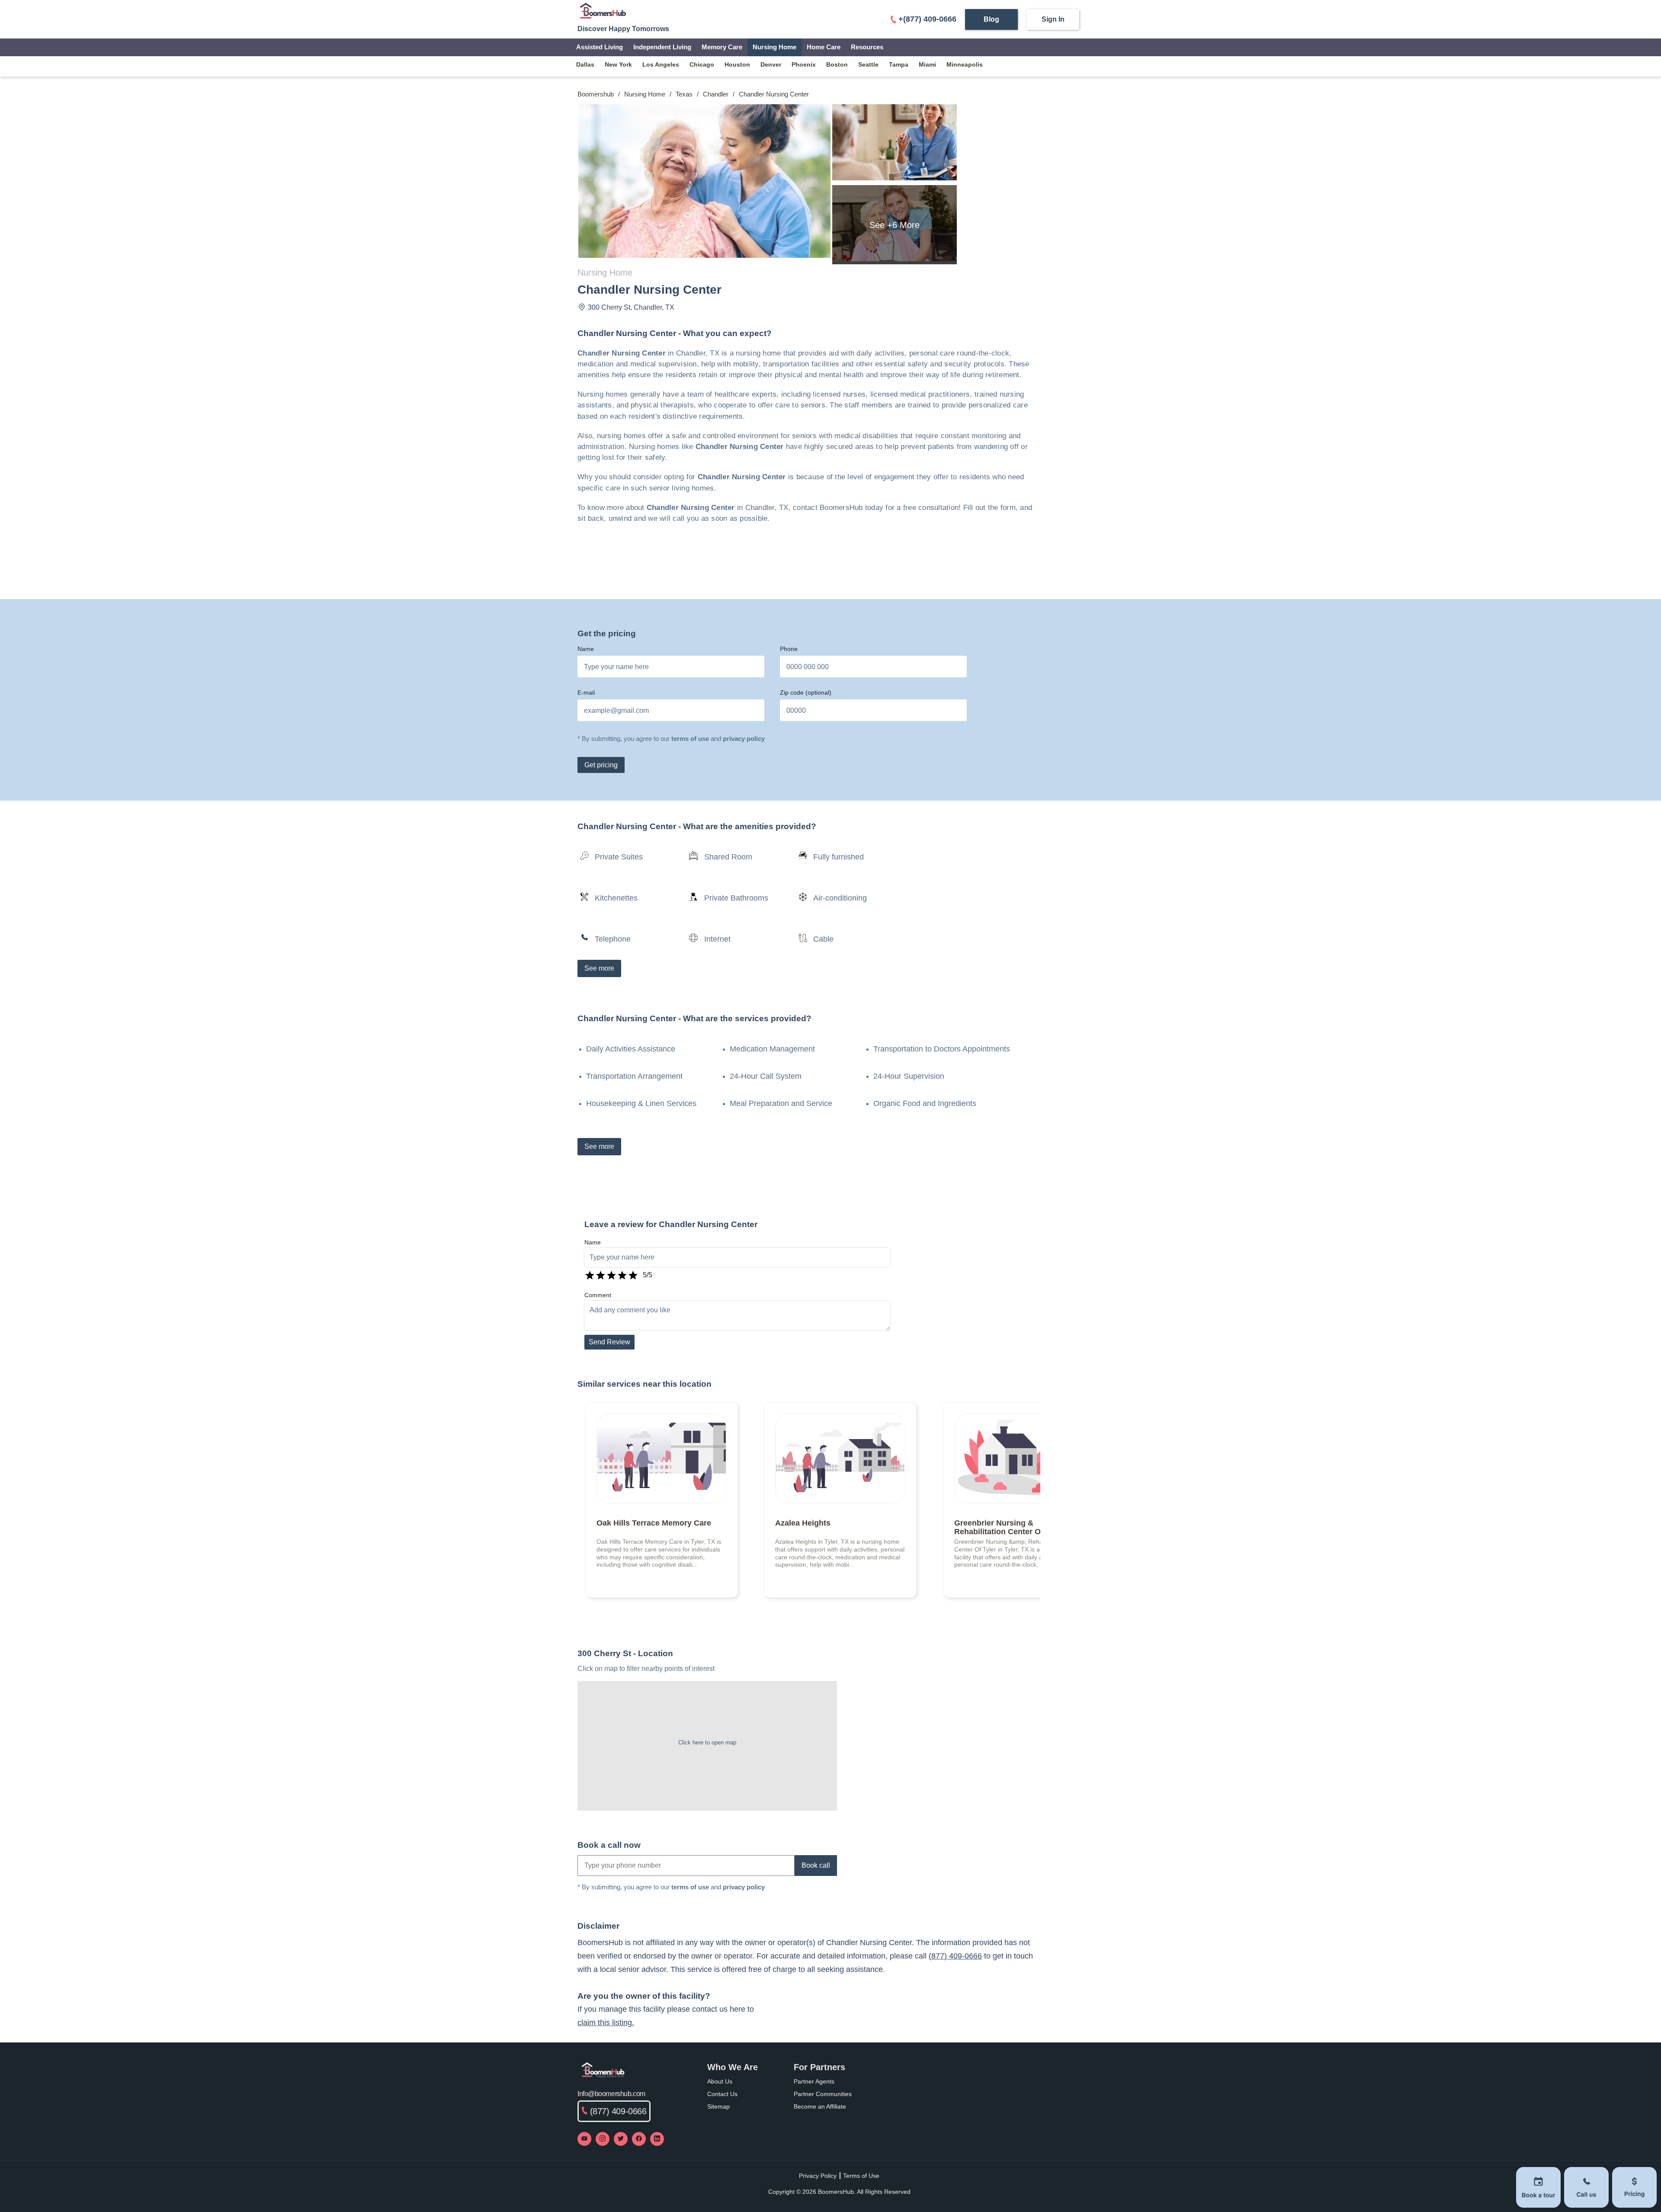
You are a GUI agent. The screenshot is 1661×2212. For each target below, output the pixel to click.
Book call (816, 1865)
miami (927, 64)
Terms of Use (861, 2176)
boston (837, 64)
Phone (789, 649)
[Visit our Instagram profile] (603, 2139)
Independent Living (662, 47)
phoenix (804, 64)
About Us (720, 2081)
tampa (899, 64)
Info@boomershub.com (611, 2094)
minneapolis (965, 64)
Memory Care (722, 47)
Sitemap (718, 2106)
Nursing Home (774, 47)
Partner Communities (823, 2094)
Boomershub (596, 94)
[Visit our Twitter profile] (621, 2139)
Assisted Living (600, 47)
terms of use (690, 739)
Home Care (824, 47)
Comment (598, 1295)
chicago (702, 64)
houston (737, 64)
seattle (868, 64)
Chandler (716, 94)
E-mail (586, 692)
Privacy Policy (818, 2176)
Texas (684, 94)
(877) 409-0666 (955, 1956)
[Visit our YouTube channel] (584, 2139)
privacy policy (744, 739)
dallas (585, 64)
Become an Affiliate (820, 2106)
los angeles (661, 64)
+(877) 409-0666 (927, 19)
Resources (867, 47)
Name (586, 649)
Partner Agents (814, 2081)
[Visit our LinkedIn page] (657, 2139)
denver (771, 64)
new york (618, 64)
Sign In (1053, 19)
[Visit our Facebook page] (639, 2139)
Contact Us (722, 2094)
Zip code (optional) (806, 692)
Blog (991, 19)
